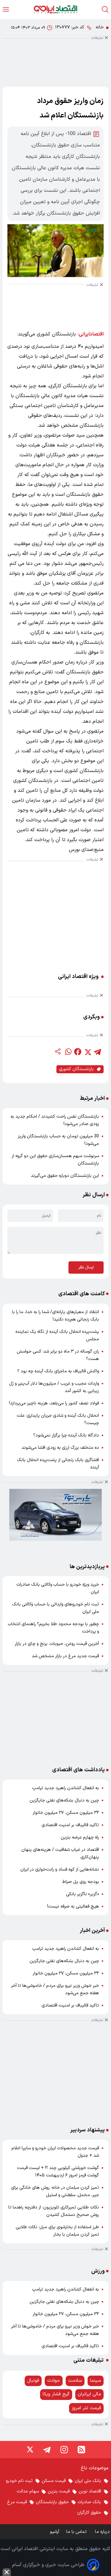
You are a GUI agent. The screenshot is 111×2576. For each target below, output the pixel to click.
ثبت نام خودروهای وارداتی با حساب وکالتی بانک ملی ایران (55, 1608)
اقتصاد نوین (90, 2491)
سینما (96, 2381)
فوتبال (33, 2381)
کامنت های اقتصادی (82, 1294)
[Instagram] (64, 2450)
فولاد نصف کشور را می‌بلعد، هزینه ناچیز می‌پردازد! (54, 1403)
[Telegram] (47, 2450)
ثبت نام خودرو (19, 2481)
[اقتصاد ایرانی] (55, 9)
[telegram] (97, 1052)
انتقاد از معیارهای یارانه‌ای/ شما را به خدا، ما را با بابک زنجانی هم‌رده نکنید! (55, 1316)
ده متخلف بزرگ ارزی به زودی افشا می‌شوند (60, 1448)
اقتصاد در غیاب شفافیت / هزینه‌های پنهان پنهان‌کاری (60, 1853)
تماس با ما (77, 2532)
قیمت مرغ (17, 2502)
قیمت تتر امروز (86, 2408)
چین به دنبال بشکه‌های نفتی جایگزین (64, 1800)
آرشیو (55, 2532)
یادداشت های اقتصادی (78, 1770)
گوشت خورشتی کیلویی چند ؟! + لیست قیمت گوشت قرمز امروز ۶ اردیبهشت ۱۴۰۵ (58, 2172)
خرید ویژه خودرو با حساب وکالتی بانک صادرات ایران (58, 1588)
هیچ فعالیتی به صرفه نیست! (73, 1906)
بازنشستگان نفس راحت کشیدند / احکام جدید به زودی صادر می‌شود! (55, 1120)
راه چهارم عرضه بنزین (80, 1837)
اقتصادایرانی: (91, 334)
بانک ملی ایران (88, 2481)
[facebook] (78, 1052)
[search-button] (105, 9)
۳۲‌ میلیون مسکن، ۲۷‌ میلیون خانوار (66, 1813)
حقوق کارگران (89, 2513)
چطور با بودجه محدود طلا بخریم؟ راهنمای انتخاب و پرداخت (53, 1628)
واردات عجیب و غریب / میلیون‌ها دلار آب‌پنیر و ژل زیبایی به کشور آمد (54, 1387)
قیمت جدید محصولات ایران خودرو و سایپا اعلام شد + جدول (55, 2152)
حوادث (54, 2381)
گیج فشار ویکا (56, 2394)
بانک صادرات (89, 2502)
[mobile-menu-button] (6, 9)
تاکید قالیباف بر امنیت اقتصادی (70, 1825)
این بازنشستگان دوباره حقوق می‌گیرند (65, 1176)
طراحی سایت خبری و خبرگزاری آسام (48, 2565)
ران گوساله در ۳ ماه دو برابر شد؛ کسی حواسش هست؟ (58, 1355)
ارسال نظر (86, 1267)
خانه (100, 27)
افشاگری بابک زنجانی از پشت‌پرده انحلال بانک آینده (58, 1464)
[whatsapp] (68, 1052)
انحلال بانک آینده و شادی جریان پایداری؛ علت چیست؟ (58, 1419)
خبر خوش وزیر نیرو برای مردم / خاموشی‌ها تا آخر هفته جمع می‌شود (55, 1989)
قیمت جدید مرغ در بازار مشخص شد (65, 1656)
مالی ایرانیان (89, 2394)
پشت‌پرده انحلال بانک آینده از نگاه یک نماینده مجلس (57, 1335)
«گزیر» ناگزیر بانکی (82, 1894)
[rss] (81, 2450)
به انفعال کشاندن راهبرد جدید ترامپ (66, 1788)
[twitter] (88, 1052)
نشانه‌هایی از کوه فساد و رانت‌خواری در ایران (60, 1869)
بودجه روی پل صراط (81, 1882)
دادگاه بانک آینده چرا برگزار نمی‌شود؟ (66, 1435)
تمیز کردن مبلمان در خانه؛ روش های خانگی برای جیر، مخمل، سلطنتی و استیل (55, 2191)
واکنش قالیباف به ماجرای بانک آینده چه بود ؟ (58, 1371)
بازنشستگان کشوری (76, 1069)
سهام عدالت (28, 2491)
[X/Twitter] (30, 2450)
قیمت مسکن (54, 2481)
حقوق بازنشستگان (52, 2502)
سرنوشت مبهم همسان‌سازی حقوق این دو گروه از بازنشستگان (55, 1160)
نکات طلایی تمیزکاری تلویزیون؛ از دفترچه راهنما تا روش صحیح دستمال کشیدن (54, 2211)
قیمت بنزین (59, 2491)
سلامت (75, 2381)
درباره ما (103, 2532)
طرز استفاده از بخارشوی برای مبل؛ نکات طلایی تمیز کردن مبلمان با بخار (57, 2231)
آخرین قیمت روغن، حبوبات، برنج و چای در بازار (57, 1644)
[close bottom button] (7, 2572)
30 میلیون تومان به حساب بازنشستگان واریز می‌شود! (58, 1140)
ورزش (98, 2271)
